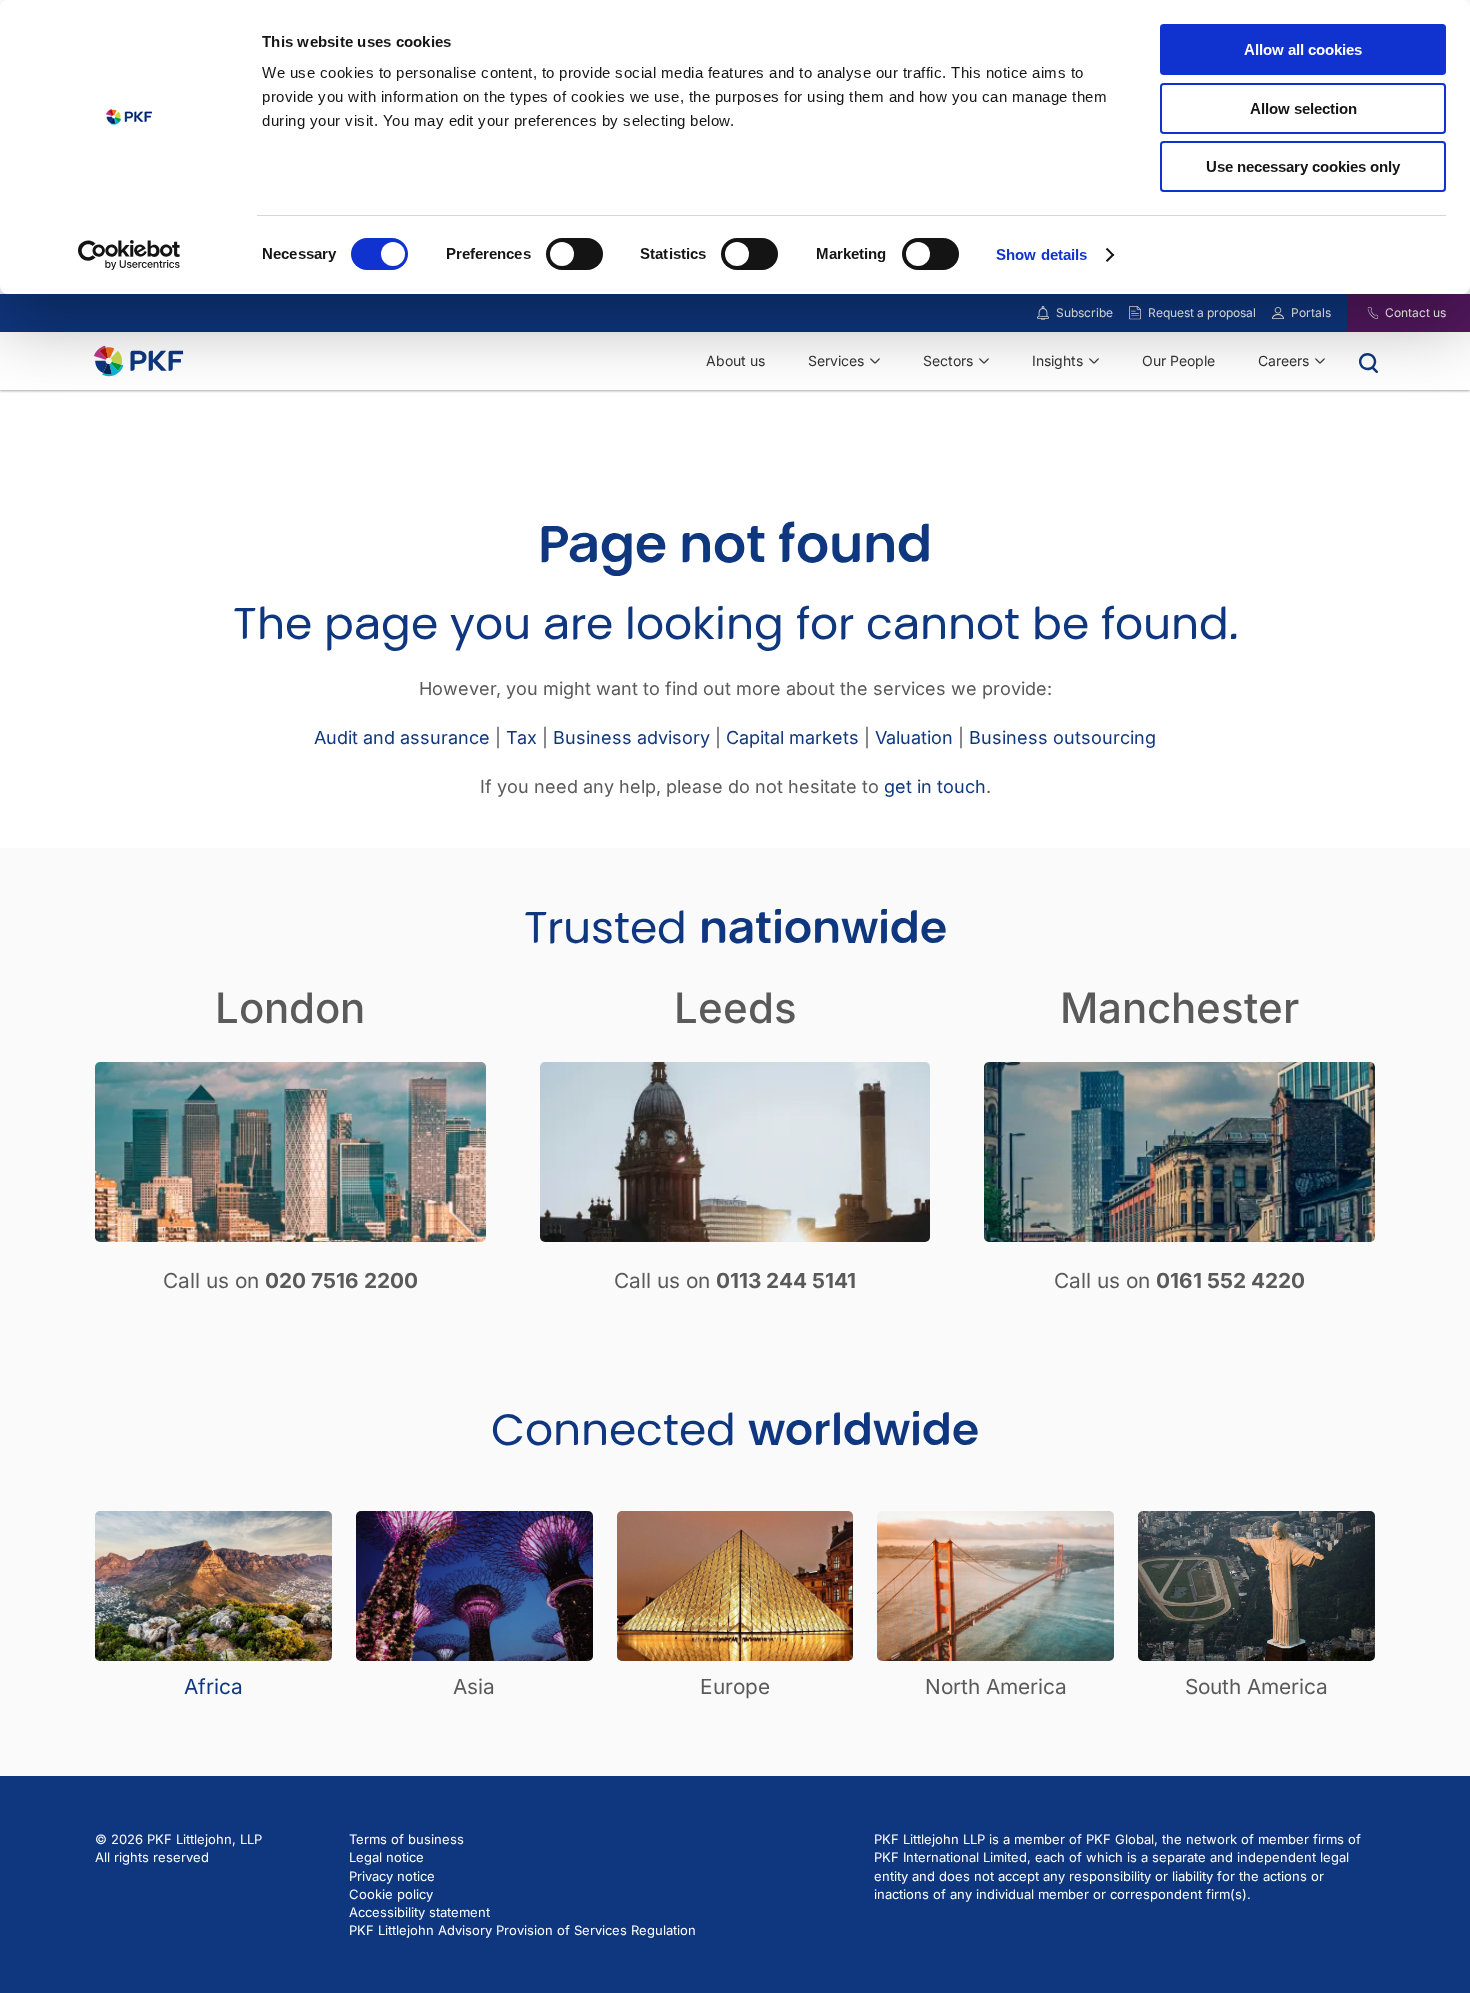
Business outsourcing (1062, 737)
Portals (1311, 312)
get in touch (935, 786)
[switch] (574, 254)
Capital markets (792, 737)
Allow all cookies (1303, 49)
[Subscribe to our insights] (1043, 313)
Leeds (735, 1007)
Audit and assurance (402, 737)
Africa (213, 1686)
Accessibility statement (419, 1912)
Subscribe (1084, 312)
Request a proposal (1202, 312)
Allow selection (1303, 108)
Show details (1041, 254)
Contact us (1415, 312)
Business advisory (631, 737)
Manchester (1179, 1007)
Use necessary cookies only (1303, 166)
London (290, 1007)
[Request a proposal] (1135, 313)
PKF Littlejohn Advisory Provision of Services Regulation (522, 1930)
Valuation (914, 737)
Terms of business (406, 1839)
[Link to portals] (1278, 313)
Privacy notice (392, 1876)
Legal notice (386, 1857)
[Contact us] (1360, 313)
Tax (521, 737)
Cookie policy (391, 1894)
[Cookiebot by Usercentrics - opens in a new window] (129, 255)
